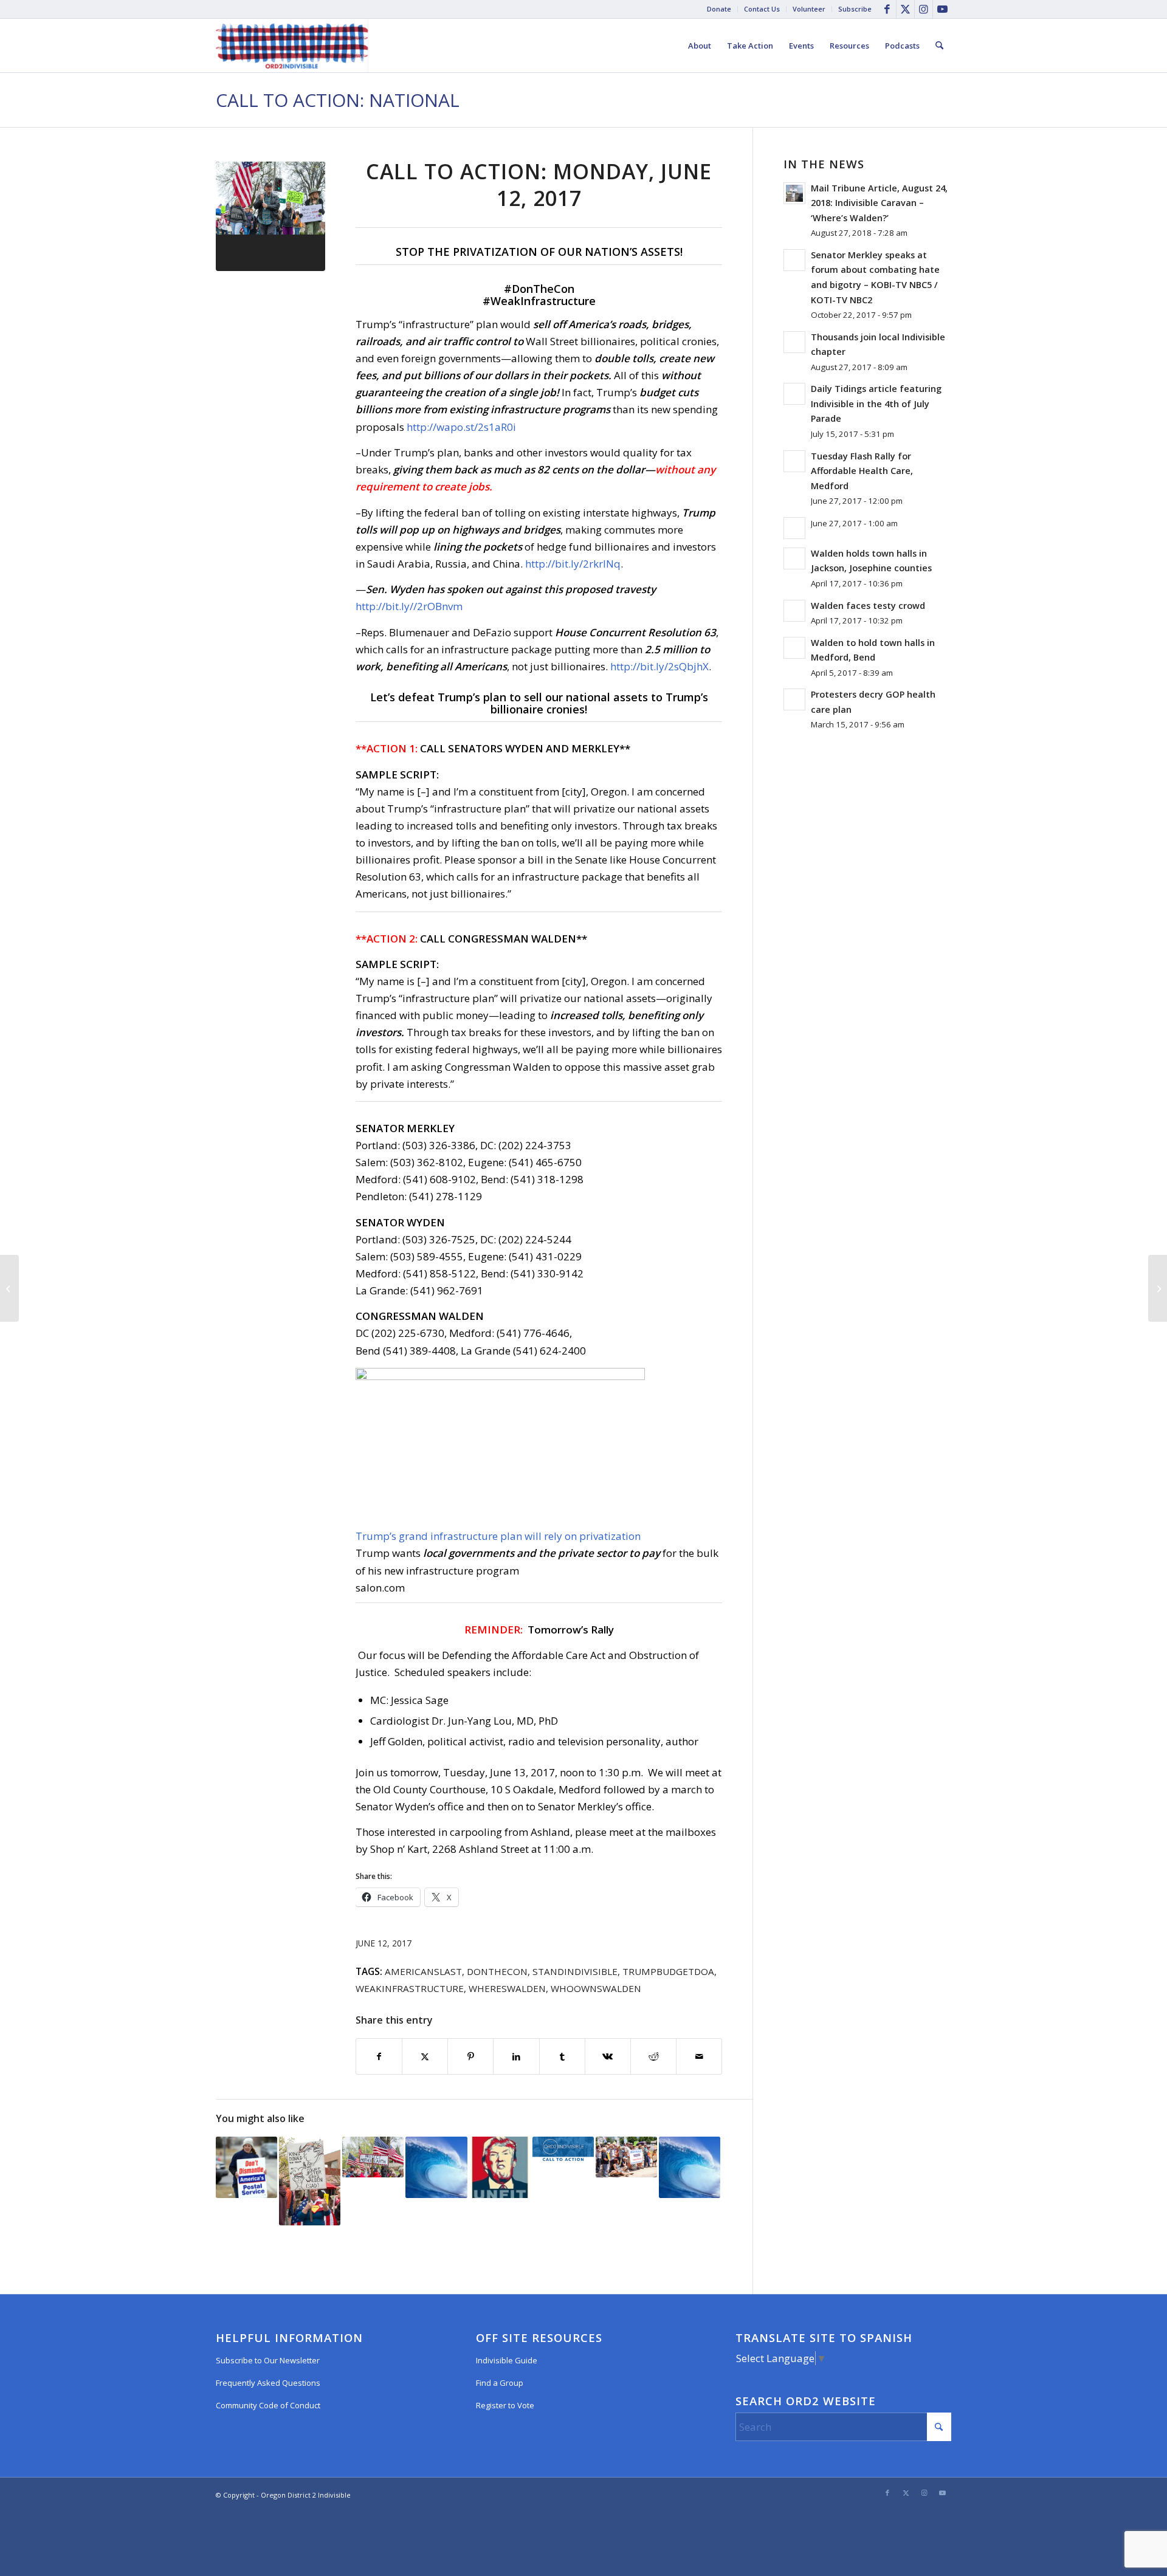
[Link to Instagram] (924, 9)
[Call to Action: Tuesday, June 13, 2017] (1158, 1288)
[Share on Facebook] (379, 2056)
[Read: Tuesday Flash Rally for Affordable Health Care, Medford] (794, 461)
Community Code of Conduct (268, 2405)
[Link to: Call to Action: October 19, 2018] (690, 2167)
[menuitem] (719, 9)
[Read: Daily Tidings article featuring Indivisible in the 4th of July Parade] (794, 394)
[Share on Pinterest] (470, 2056)
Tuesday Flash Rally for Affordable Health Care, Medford (862, 471)
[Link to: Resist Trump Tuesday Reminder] (563, 2149)
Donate (719, 9)
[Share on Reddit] (653, 2056)
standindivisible (575, 1971)
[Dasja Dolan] (270, 216)
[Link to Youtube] (942, 9)
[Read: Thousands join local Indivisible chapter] (794, 342)
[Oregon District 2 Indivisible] (292, 46)
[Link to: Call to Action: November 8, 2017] (626, 2157)
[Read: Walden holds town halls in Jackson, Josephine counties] (794, 558)
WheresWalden (507, 1988)
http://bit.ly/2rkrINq (573, 564)
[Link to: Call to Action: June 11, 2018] (436, 2167)
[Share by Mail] (699, 2056)
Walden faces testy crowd (868, 606)
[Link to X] (905, 9)
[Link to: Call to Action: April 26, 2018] (310, 2181)
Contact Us (762, 9)
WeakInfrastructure (410, 1988)
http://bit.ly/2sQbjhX (659, 666)
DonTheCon (497, 1971)
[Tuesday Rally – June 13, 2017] (9, 1288)
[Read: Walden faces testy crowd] (794, 611)
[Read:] (794, 528)
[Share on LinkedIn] (516, 2056)
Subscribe (855, 9)
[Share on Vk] (608, 2056)
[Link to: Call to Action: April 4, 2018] (373, 2157)
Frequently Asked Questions (268, 2383)
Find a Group (500, 2383)
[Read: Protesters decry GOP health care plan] (794, 699)
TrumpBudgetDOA (668, 1971)
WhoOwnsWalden (596, 1988)
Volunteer (809, 9)
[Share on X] (425, 2056)
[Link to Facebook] (887, 9)
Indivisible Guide (507, 2360)
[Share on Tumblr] (562, 2056)
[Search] (939, 46)
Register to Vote (505, 2405)
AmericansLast (423, 1971)
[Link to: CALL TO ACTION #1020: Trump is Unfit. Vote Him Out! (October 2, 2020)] (500, 2167)
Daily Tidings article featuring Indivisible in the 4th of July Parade (876, 404)
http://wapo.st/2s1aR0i (461, 427)
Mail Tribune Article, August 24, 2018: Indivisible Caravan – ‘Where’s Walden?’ (879, 203)
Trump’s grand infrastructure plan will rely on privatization (498, 1536)
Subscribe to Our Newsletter (268, 2360)
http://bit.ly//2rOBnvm (409, 606)
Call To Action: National (338, 100)
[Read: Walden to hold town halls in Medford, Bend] (794, 648)
